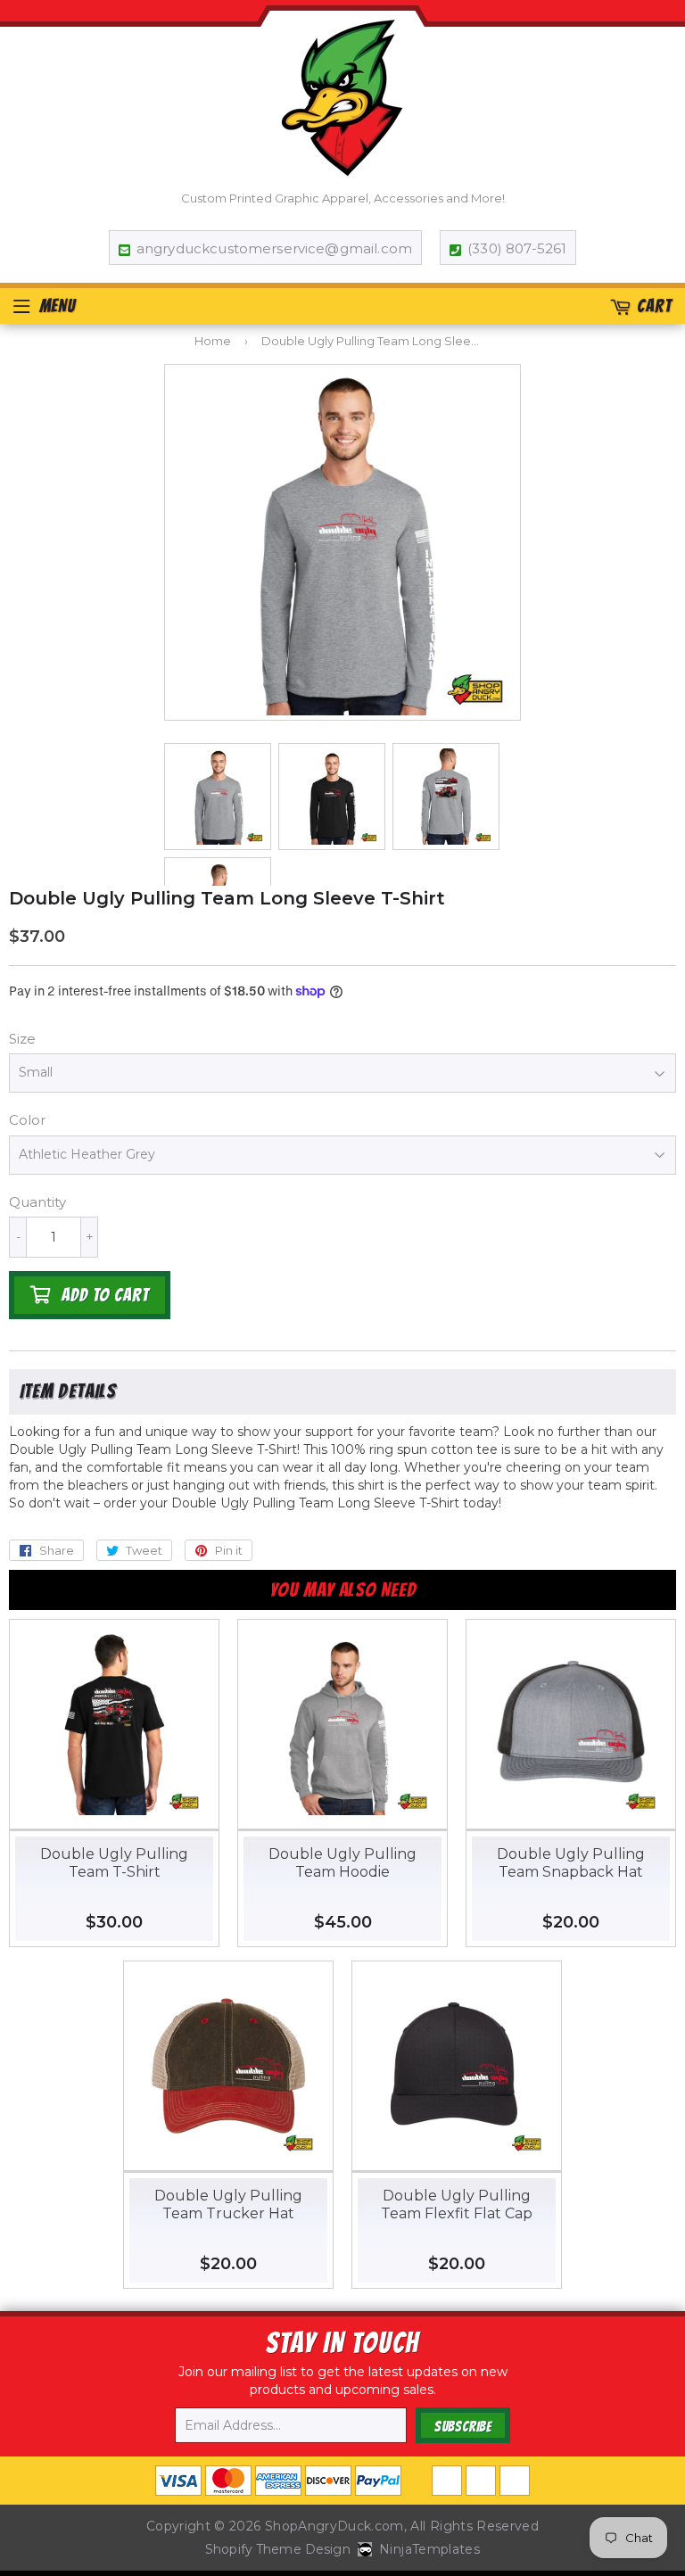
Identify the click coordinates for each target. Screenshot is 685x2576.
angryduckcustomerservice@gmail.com (274, 248)
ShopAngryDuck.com (334, 2526)
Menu (58, 306)
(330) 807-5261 (517, 248)
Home (213, 341)
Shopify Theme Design (278, 2549)
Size (22, 1039)
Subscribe (463, 2427)
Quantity (37, 1202)
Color (27, 1120)
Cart (654, 306)
